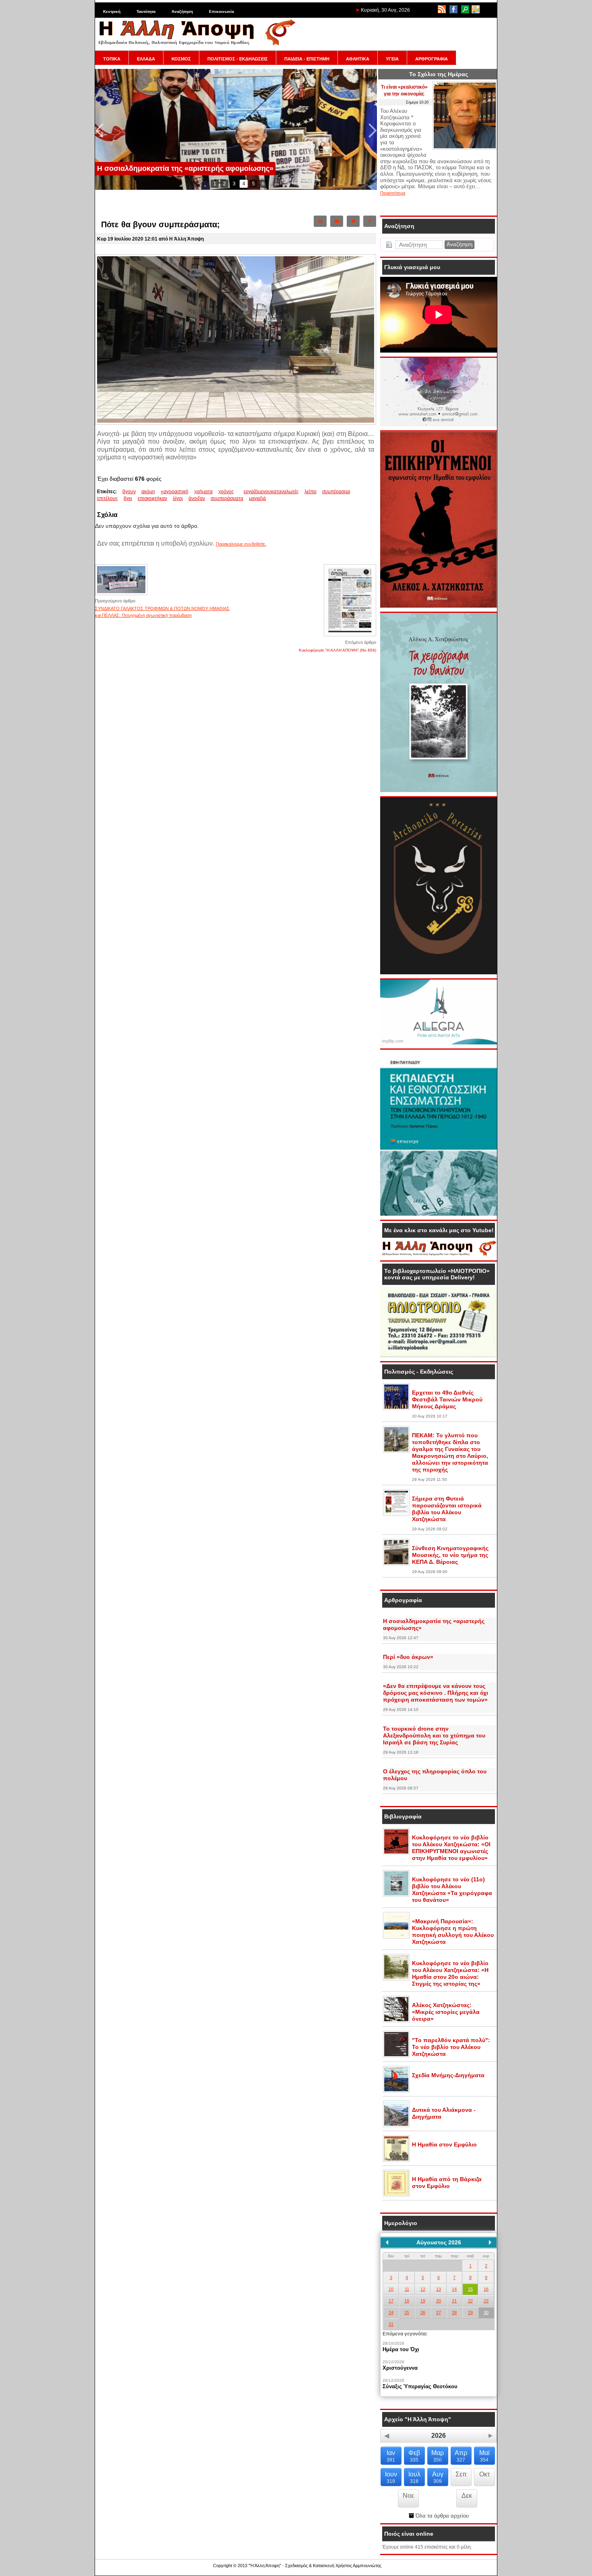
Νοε (408, 2496)
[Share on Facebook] (370, 221)
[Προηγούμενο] (387, 2242)
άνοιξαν (197, 498)
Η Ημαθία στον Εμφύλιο (444, 2144)
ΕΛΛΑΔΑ (146, 59)
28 (454, 2312)
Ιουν (391, 2477)
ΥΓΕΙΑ (392, 59)
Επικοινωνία (221, 11)
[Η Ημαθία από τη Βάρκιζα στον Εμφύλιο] (396, 2195)
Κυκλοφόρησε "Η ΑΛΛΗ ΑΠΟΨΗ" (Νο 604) (337, 650)
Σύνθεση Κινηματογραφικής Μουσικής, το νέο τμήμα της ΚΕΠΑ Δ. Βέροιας (450, 1555)
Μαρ (438, 2456)
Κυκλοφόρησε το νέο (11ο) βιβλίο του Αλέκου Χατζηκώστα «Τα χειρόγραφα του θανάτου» (452, 1890)
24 (391, 2312)
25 (407, 2312)
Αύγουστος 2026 (439, 2242)
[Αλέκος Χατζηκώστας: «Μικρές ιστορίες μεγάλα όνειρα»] (396, 2021)
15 (470, 2289)
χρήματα (203, 492)
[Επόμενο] (490, 2242)
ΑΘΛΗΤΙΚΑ (358, 59)
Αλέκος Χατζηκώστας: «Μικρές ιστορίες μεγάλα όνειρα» (446, 2012)
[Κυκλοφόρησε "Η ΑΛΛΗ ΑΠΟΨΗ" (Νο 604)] (350, 636)
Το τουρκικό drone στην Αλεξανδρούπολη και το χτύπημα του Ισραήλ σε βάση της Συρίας (434, 1735)
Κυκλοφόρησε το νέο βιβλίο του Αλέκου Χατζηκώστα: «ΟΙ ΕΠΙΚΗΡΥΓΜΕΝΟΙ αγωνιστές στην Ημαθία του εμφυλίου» (451, 1848)
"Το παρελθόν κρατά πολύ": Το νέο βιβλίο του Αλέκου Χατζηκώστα (451, 2047)
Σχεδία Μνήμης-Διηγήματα (448, 2075)
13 (439, 2289)
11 (407, 2289)
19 (423, 2301)
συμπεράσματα (227, 498)
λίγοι (178, 498)
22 (470, 2301)
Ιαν (391, 2456)
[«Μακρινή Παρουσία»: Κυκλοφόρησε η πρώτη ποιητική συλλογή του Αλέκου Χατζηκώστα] (396, 1937)
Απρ (461, 2456)
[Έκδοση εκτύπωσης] (320, 221)
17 (391, 2301)
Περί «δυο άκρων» (408, 1657)
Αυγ (438, 2477)
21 (454, 2301)
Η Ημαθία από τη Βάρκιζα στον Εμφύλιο (447, 2183)
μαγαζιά (257, 498)
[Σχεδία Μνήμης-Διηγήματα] (396, 2091)
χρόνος (226, 492)
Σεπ (461, 2474)
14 (454, 2289)
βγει (128, 498)
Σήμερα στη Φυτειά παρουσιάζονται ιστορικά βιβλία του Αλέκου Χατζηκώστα (447, 1509)
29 (470, 2312)
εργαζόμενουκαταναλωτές (271, 492)
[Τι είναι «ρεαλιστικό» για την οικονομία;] (465, 148)
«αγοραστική (175, 492)
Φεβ (414, 2456)
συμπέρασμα (336, 492)
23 (486, 2301)
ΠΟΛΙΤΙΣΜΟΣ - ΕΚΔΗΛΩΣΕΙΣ (238, 59)
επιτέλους (108, 498)
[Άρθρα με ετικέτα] (242, 492)
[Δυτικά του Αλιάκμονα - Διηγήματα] (396, 2126)
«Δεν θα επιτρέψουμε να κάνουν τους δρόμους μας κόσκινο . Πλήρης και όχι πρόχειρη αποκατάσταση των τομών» (436, 1693)
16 (486, 2289)
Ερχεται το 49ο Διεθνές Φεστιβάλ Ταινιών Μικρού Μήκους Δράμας (447, 1399)
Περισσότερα (393, 193)
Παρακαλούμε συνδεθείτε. (241, 544)
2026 (439, 2436)
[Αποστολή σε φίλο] (337, 221)
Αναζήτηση (182, 11)
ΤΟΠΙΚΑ (112, 59)
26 (423, 2312)
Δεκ (467, 2496)
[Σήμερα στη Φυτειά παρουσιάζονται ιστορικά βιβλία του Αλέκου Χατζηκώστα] (396, 1514)
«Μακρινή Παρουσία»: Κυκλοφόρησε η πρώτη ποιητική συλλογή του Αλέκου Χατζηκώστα (453, 1931)
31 (391, 2324)
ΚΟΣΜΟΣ (181, 59)
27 (439, 2312)
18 (407, 2301)
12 (423, 2289)
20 (439, 2301)
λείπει (310, 492)
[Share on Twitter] (353, 221)
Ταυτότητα (146, 11)
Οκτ (484, 2474)
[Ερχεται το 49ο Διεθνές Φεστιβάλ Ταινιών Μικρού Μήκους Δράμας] (396, 1408)
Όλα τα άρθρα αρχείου (441, 2516)
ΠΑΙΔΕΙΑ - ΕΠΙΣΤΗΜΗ (307, 59)
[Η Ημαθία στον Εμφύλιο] (396, 2160)
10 (391, 2289)
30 (486, 2312)
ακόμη (148, 492)
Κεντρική (112, 11)
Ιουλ (414, 2477)
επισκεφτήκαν (152, 498)
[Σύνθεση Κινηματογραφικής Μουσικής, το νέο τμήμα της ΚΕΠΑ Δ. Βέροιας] (396, 1564)
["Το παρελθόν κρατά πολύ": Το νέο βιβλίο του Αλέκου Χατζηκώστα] (396, 2056)
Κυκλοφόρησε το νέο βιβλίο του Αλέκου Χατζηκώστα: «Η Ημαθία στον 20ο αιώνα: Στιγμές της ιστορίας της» (450, 1973)
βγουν (129, 492)
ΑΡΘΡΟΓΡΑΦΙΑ (432, 59)
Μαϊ (484, 2456)
